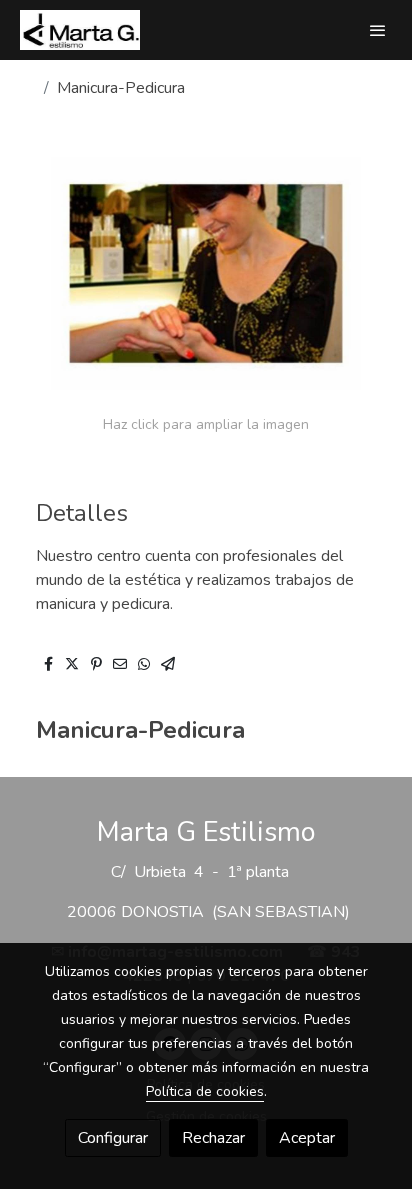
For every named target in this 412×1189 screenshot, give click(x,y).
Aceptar (307, 1138)
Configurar (113, 1138)
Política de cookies (205, 1091)
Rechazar (213, 1138)
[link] (80, 30)
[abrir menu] (378, 30)
